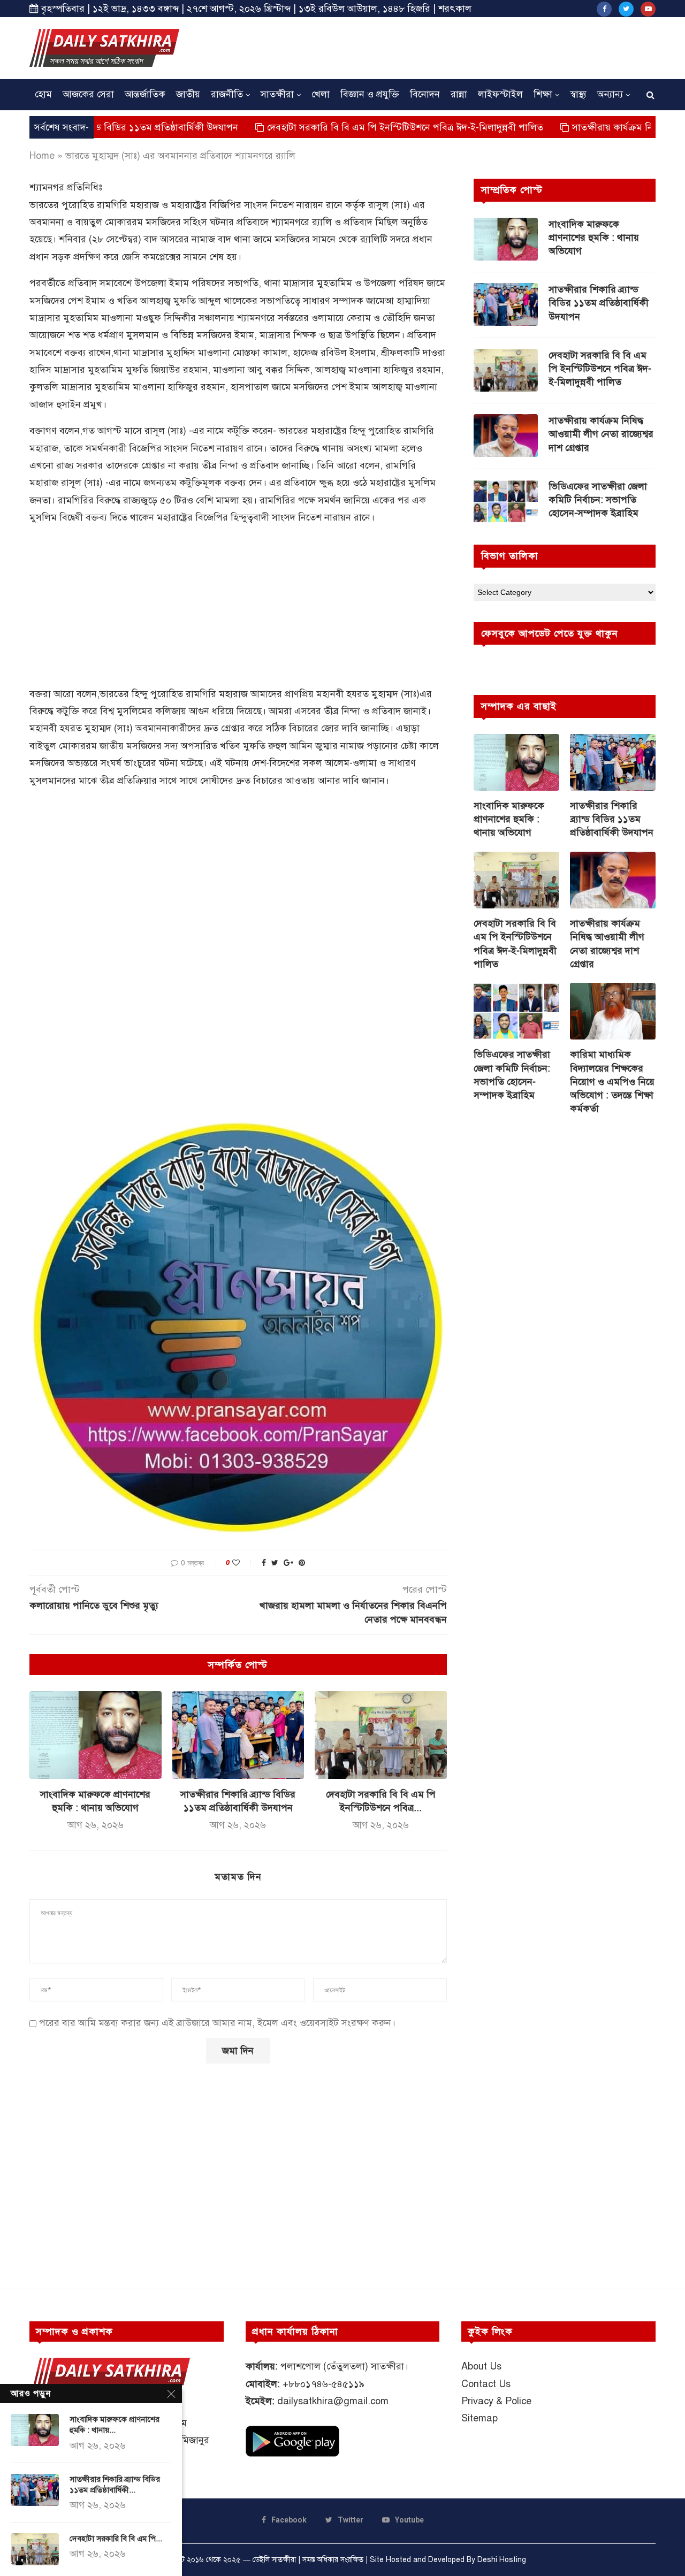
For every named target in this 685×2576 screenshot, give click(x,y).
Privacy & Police (496, 2401)
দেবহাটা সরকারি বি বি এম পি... (116, 2539)
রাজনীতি (227, 94)
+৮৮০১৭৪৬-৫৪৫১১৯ (324, 2384)
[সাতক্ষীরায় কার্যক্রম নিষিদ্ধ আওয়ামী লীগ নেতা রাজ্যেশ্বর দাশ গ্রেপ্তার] (506, 435)
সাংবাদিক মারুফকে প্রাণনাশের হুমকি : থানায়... (115, 2425)
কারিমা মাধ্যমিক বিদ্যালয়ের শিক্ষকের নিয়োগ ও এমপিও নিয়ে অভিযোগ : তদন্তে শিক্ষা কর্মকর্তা (612, 1081)
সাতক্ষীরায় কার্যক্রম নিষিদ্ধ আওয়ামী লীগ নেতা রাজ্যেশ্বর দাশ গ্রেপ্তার (601, 434)
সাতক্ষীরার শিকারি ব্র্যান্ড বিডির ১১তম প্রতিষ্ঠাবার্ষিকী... (115, 2485)
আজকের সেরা (88, 94)
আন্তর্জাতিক (145, 94)
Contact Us (486, 2384)
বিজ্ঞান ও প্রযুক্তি (370, 94)
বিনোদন (425, 94)
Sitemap (479, 2418)
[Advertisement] (461, 47)
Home (42, 156)
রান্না (459, 94)
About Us (481, 2366)
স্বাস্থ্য (578, 94)
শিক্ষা (543, 94)
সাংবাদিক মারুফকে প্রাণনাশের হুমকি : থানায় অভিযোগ (594, 238)
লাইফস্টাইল (500, 94)
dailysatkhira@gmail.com (333, 2401)
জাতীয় (188, 94)
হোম (43, 94)
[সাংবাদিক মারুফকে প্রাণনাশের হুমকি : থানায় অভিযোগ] (96, 1735)
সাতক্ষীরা (277, 94)
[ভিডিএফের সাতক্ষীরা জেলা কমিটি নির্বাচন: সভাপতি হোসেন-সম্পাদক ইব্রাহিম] (506, 501)
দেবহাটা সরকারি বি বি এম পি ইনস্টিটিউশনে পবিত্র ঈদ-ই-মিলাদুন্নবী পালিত (332, 127)
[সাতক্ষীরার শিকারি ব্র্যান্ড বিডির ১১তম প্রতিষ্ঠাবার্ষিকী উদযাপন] (238, 1735)
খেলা (321, 94)
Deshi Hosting (502, 2560)
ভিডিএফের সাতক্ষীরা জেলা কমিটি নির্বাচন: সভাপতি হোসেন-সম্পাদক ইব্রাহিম (598, 500)
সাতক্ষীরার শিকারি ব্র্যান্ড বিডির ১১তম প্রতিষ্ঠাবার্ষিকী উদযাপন (599, 303)
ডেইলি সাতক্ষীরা (274, 2560)
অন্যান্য (610, 94)
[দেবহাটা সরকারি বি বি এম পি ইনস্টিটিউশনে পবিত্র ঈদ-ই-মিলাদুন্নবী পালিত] (381, 1735)
